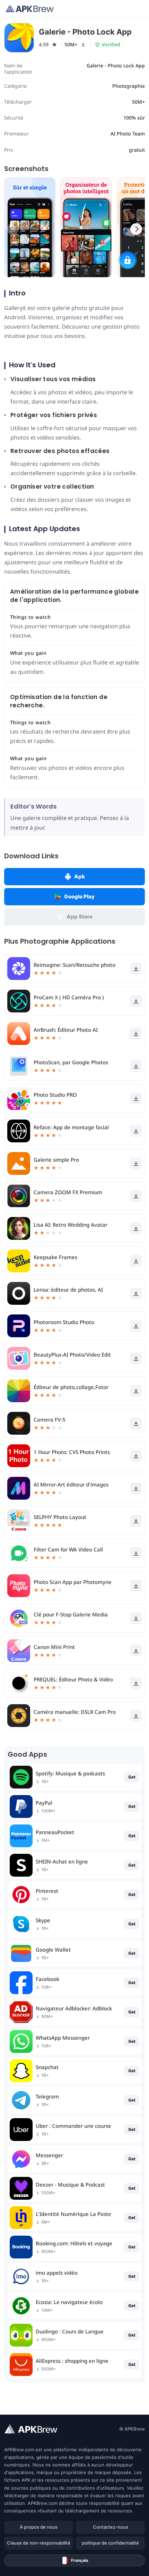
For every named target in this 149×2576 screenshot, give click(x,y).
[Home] (30, 9)
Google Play (79, 897)
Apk (80, 876)
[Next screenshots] (136, 229)
